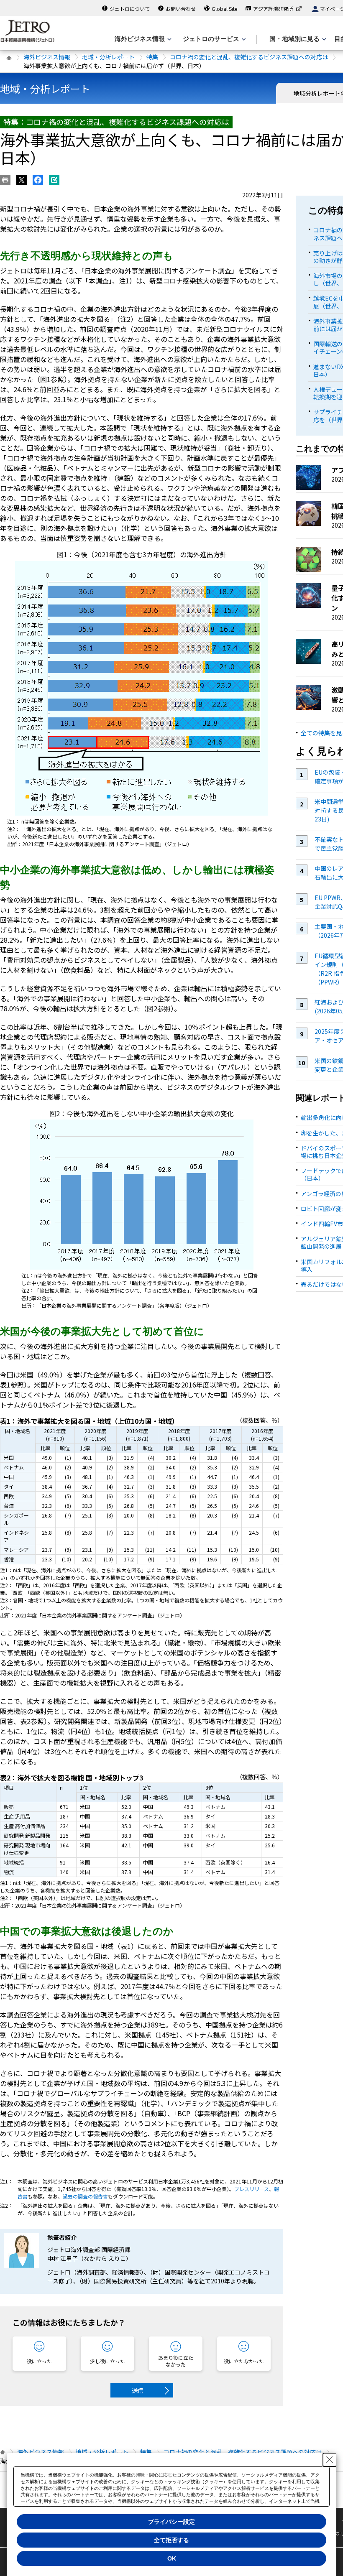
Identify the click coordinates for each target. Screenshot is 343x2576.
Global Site (224, 9)
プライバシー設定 (171, 2522)
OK (172, 2558)
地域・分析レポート (108, 57)
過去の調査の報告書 (85, 2196)
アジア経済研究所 (273, 9)
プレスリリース (252, 2189)
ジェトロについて (130, 9)
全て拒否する (171, 2540)
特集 (152, 57)
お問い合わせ (181, 9)
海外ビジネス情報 (47, 57)
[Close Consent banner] (330, 2460)
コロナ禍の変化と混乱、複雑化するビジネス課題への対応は (249, 57)
